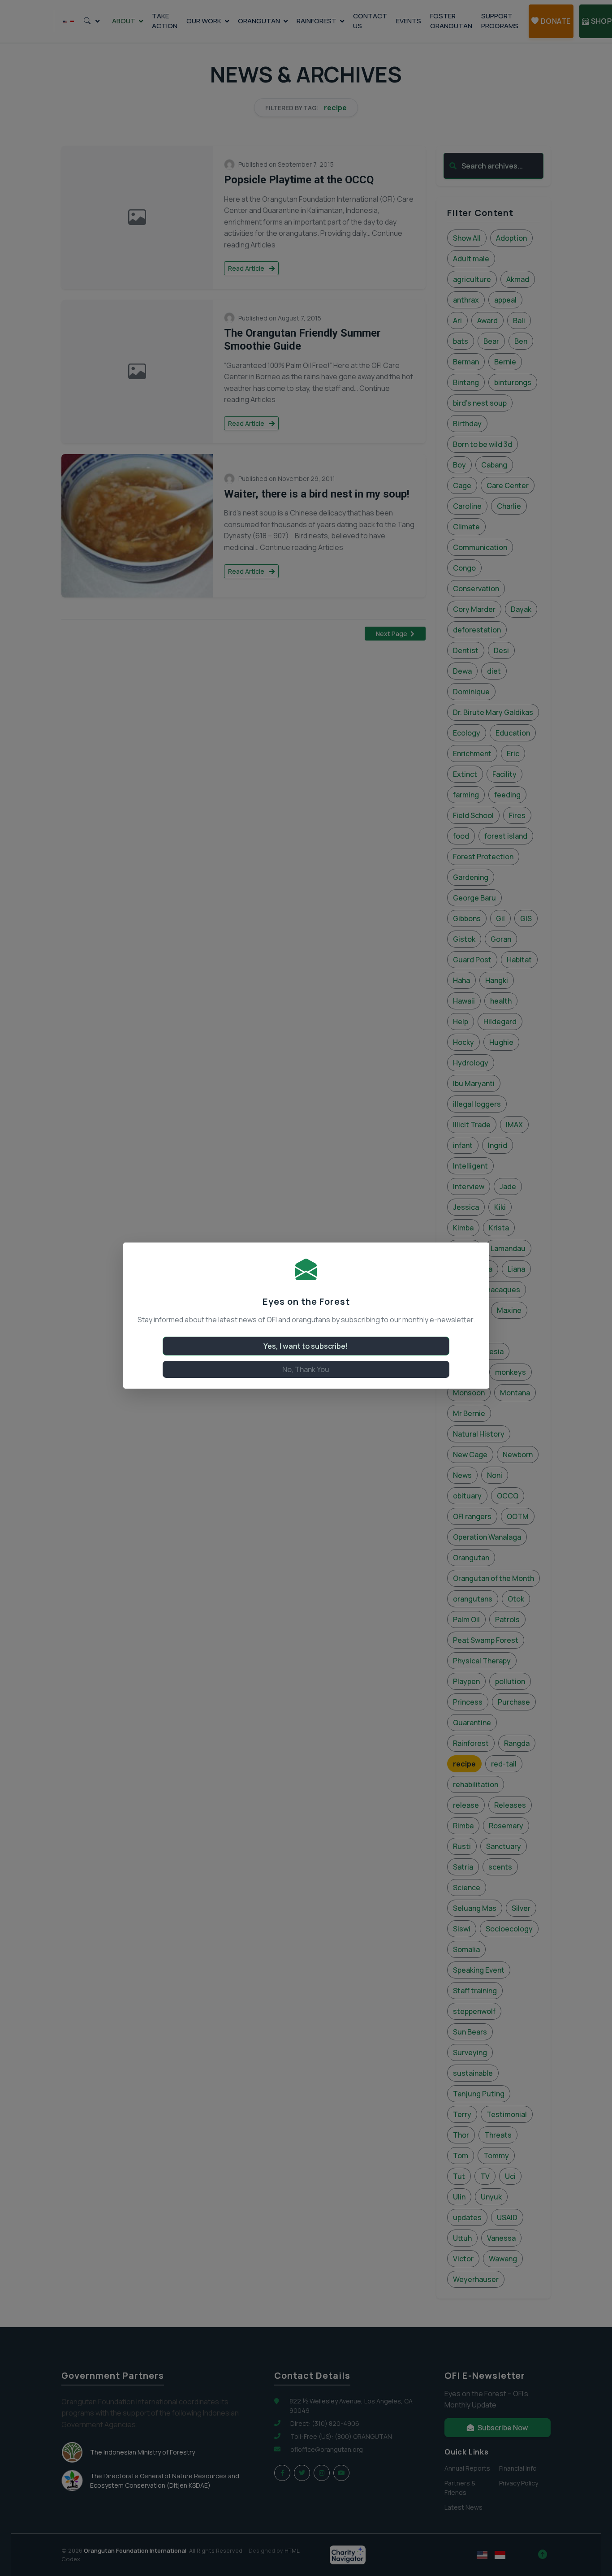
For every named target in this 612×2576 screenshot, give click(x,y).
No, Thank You (306, 1369)
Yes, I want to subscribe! (306, 1346)
